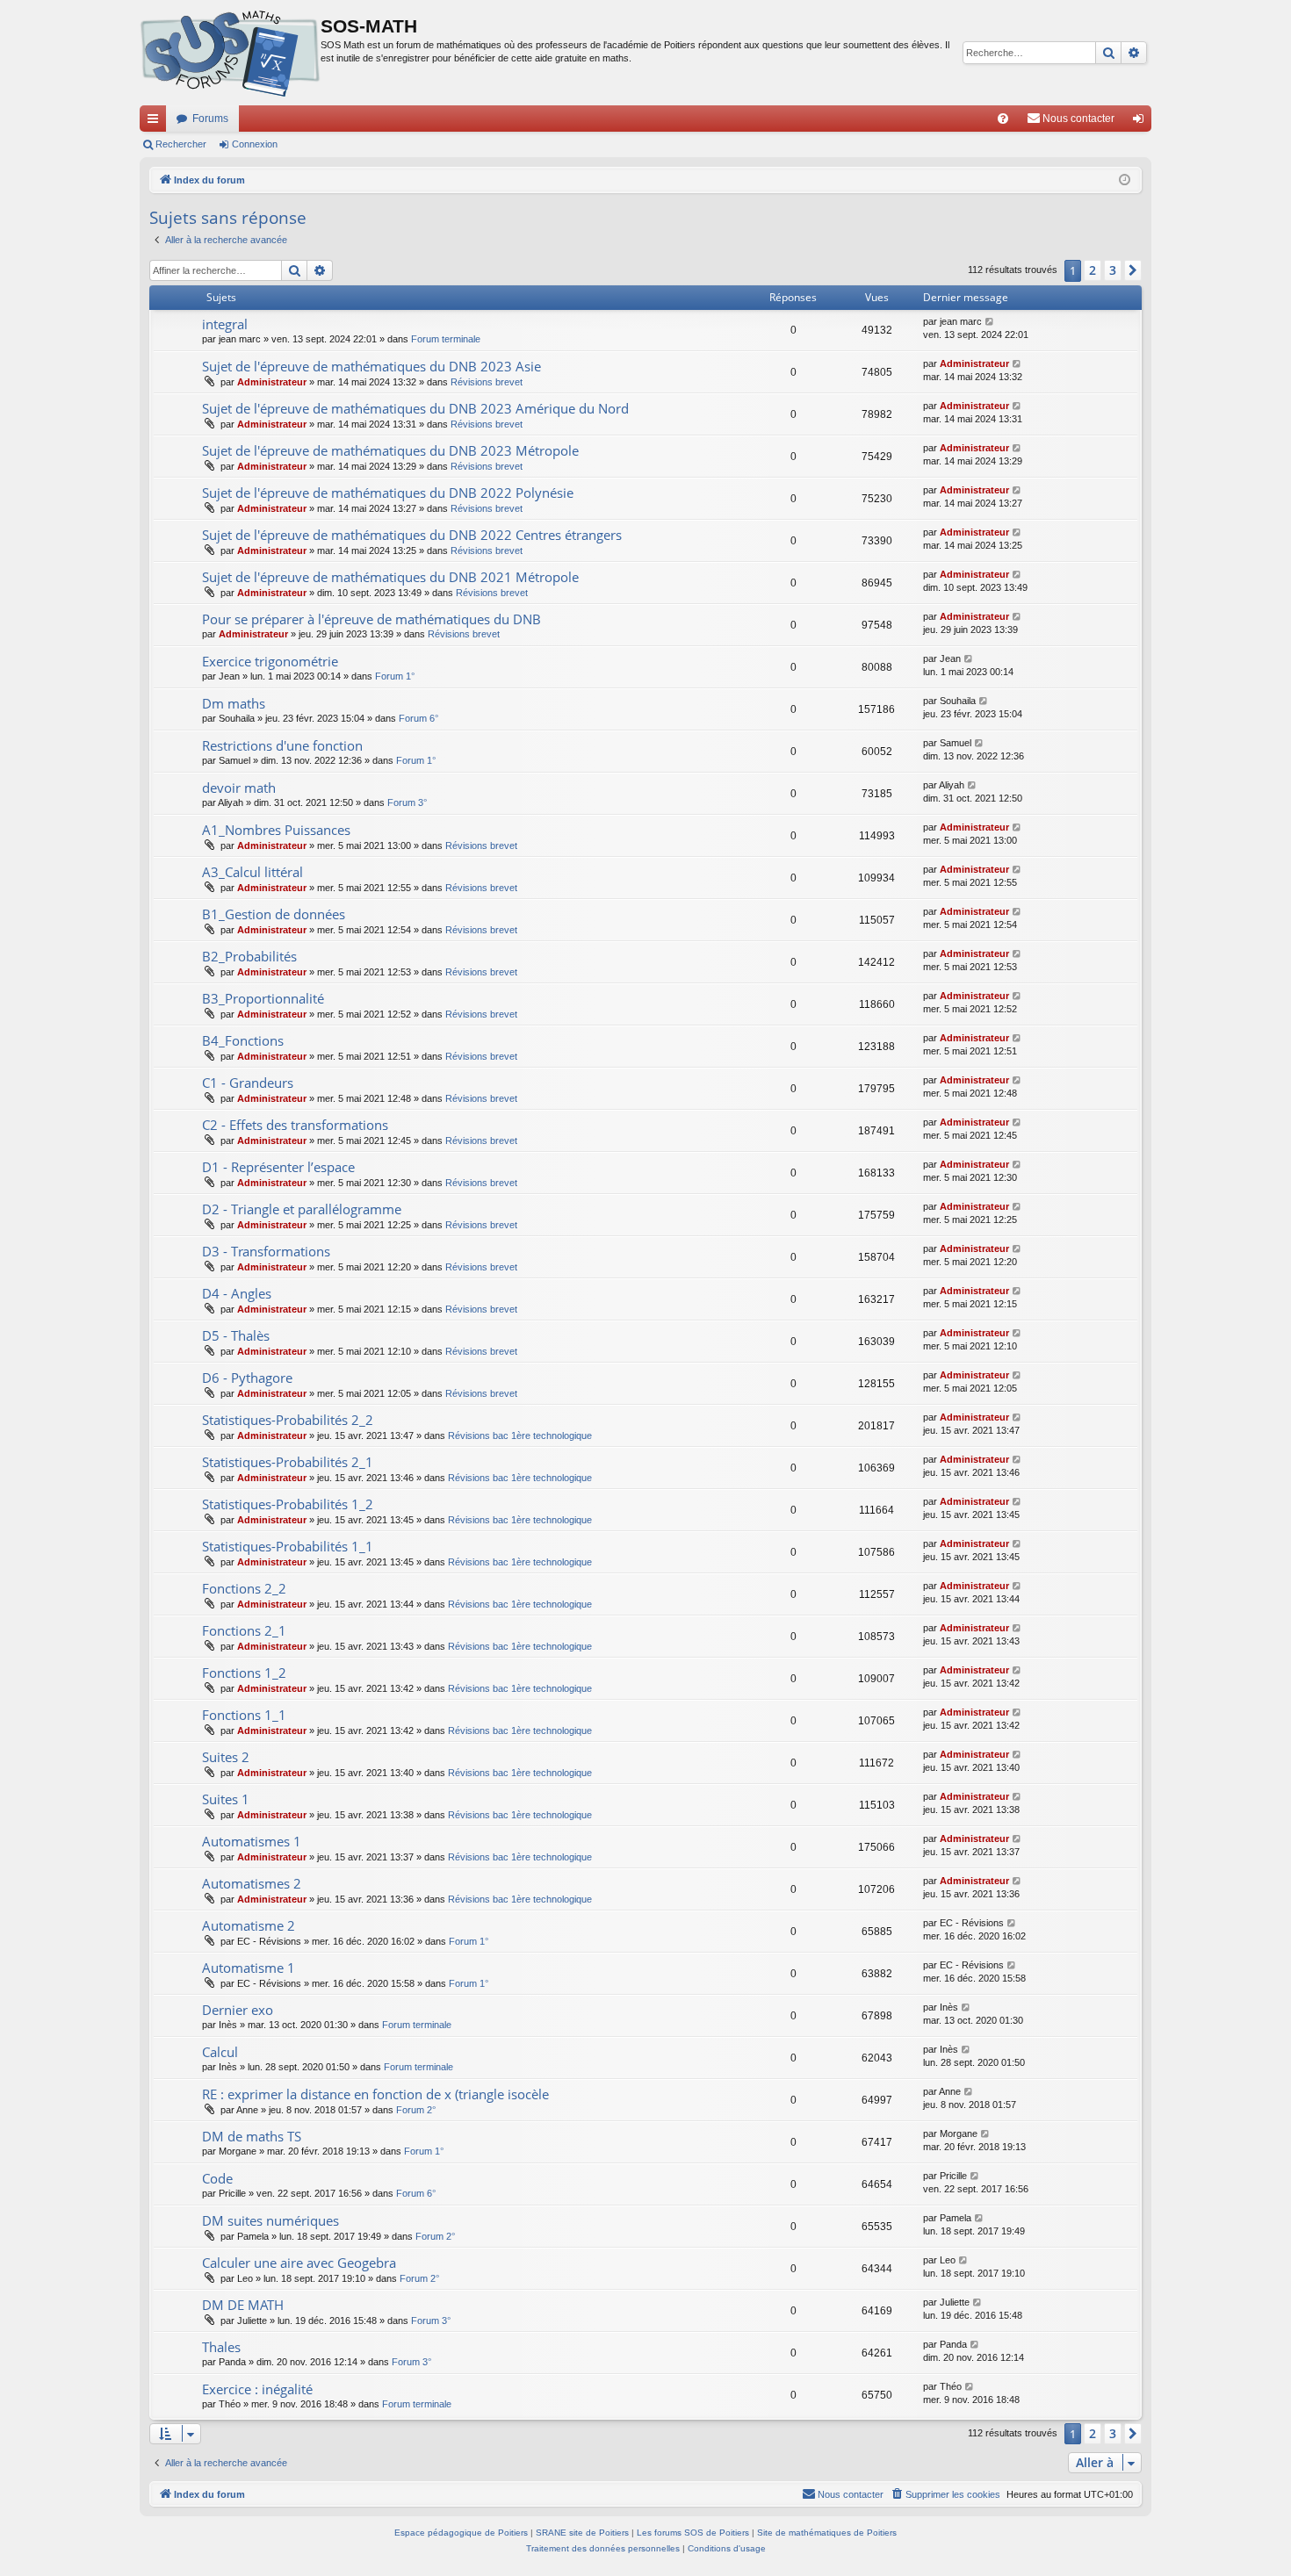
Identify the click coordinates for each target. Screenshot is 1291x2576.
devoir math (239, 788)
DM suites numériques (270, 2220)
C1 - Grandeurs (248, 1083)
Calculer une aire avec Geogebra (299, 2263)
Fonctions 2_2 (244, 1588)
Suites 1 (226, 1799)
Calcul (220, 2052)
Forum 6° (418, 718)
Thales (221, 2347)
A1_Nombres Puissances (276, 830)
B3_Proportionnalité (263, 998)
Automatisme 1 (249, 1968)
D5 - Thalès (236, 1335)
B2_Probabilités (249, 956)
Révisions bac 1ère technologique (520, 1436)
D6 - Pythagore (247, 1378)
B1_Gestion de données (274, 914)
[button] (1133, 270)
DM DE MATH (243, 2305)
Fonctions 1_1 (244, 1715)
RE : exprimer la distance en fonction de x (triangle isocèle (375, 2094)
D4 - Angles (237, 1293)
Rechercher (181, 144)
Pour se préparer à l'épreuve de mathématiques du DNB (371, 619)
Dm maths (234, 703)
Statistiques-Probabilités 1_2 (288, 1504)
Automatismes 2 (252, 1883)
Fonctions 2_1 (244, 1630)
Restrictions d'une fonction (282, 745)
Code (217, 2178)
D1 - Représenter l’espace (278, 1167)
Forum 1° (395, 676)
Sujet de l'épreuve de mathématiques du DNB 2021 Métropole (390, 577)
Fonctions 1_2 (244, 1673)
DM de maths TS (252, 2136)
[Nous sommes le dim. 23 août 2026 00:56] (1125, 180)
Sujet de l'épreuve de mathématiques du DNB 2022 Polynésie (388, 493)
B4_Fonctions (243, 1040)
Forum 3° (407, 802)
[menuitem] (1003, 119)
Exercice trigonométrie (270, 661)
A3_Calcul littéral (252, 872)
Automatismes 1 (252, 1841)
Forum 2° (416, 2110)
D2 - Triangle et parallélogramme (302, 1209)
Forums (210, 119)
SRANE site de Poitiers (582, 2533)
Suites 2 (226, 1757)
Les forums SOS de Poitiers (693, 2533)
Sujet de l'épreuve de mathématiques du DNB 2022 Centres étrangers (412, 535)
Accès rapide (156, 122)
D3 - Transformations (266, 1251)
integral (225, 324)
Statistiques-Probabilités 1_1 (288, 1546)
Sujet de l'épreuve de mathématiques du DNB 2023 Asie (371, 366)
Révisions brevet (487, 382)
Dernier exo (238, 2010)
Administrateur (272, 382)
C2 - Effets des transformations (295, 1125)
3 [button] (1113, 270)
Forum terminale (446, 339)
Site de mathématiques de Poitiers (827, 2533)
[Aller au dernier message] (990, 322)
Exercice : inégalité (257, 2389)
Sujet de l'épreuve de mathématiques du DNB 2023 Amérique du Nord (415, 408)
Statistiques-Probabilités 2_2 (288, 1420)
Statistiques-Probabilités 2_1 (288, 1462)
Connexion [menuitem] (1142, 122)
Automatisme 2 (249, 1925)
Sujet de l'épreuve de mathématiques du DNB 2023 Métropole (390, 450)
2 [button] (1093, 270)
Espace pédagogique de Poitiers (461, 2533)
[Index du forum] (230, 53)
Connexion (255, 144)
